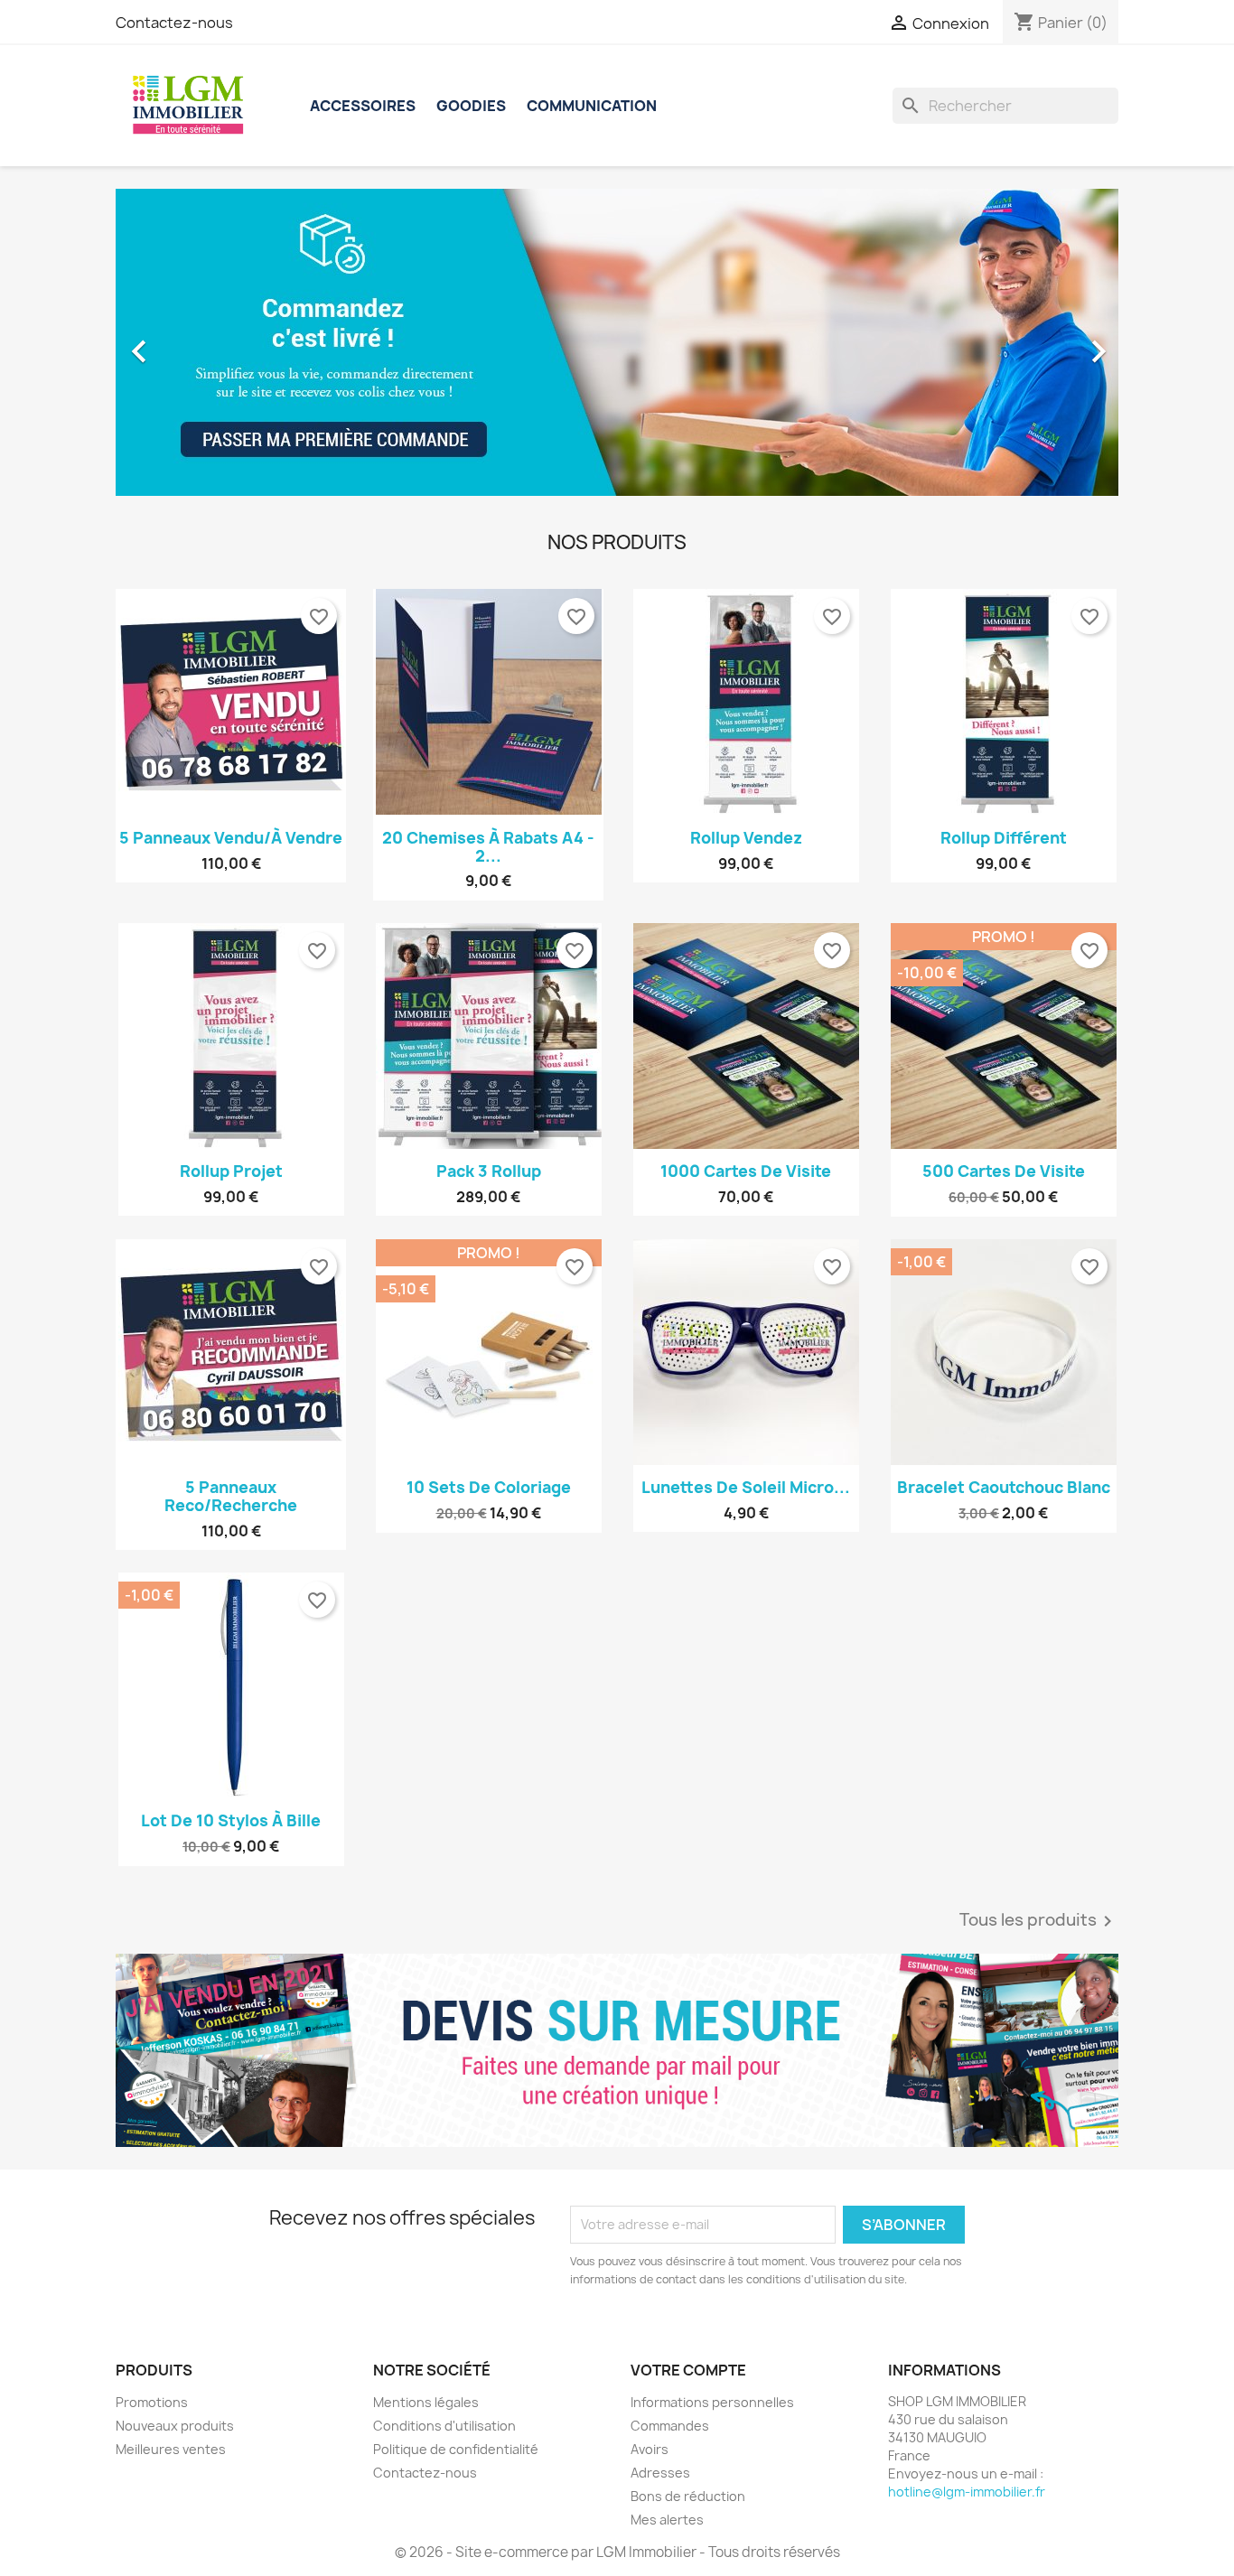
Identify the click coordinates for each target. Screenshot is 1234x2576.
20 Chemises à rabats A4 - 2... (488, 847)
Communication (592, 106)
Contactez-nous (174, 23)
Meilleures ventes (171, 2449)
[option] (617, 342)
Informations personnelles (712, 2402)
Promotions (152, 2402)
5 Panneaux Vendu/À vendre (231, 838)
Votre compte (688, 2370)
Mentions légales (426, 2402)
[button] (191, 342)
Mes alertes (667, 2520)
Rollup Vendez (746, 838)
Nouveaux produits (175, 2426)
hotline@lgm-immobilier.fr (967, 2492)
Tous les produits (1039, 1921)
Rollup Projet (231, 1171)
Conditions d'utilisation (444, 2426)
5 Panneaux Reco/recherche (231, 1496)
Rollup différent (1004, 838)
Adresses (660, 2473)
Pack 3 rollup (489, 1171)
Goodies (471, 106)
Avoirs (650, 2449)
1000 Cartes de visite (746, 1171)
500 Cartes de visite (1004, 1171)
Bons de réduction (688, 2496)
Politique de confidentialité (456, 2449)
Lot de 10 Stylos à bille (231, 1820)
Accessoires (363, 106)
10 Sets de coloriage (489, 1487)
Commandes (670, 2426)
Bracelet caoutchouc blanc (1004, 1487)
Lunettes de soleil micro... (746, 1487)
